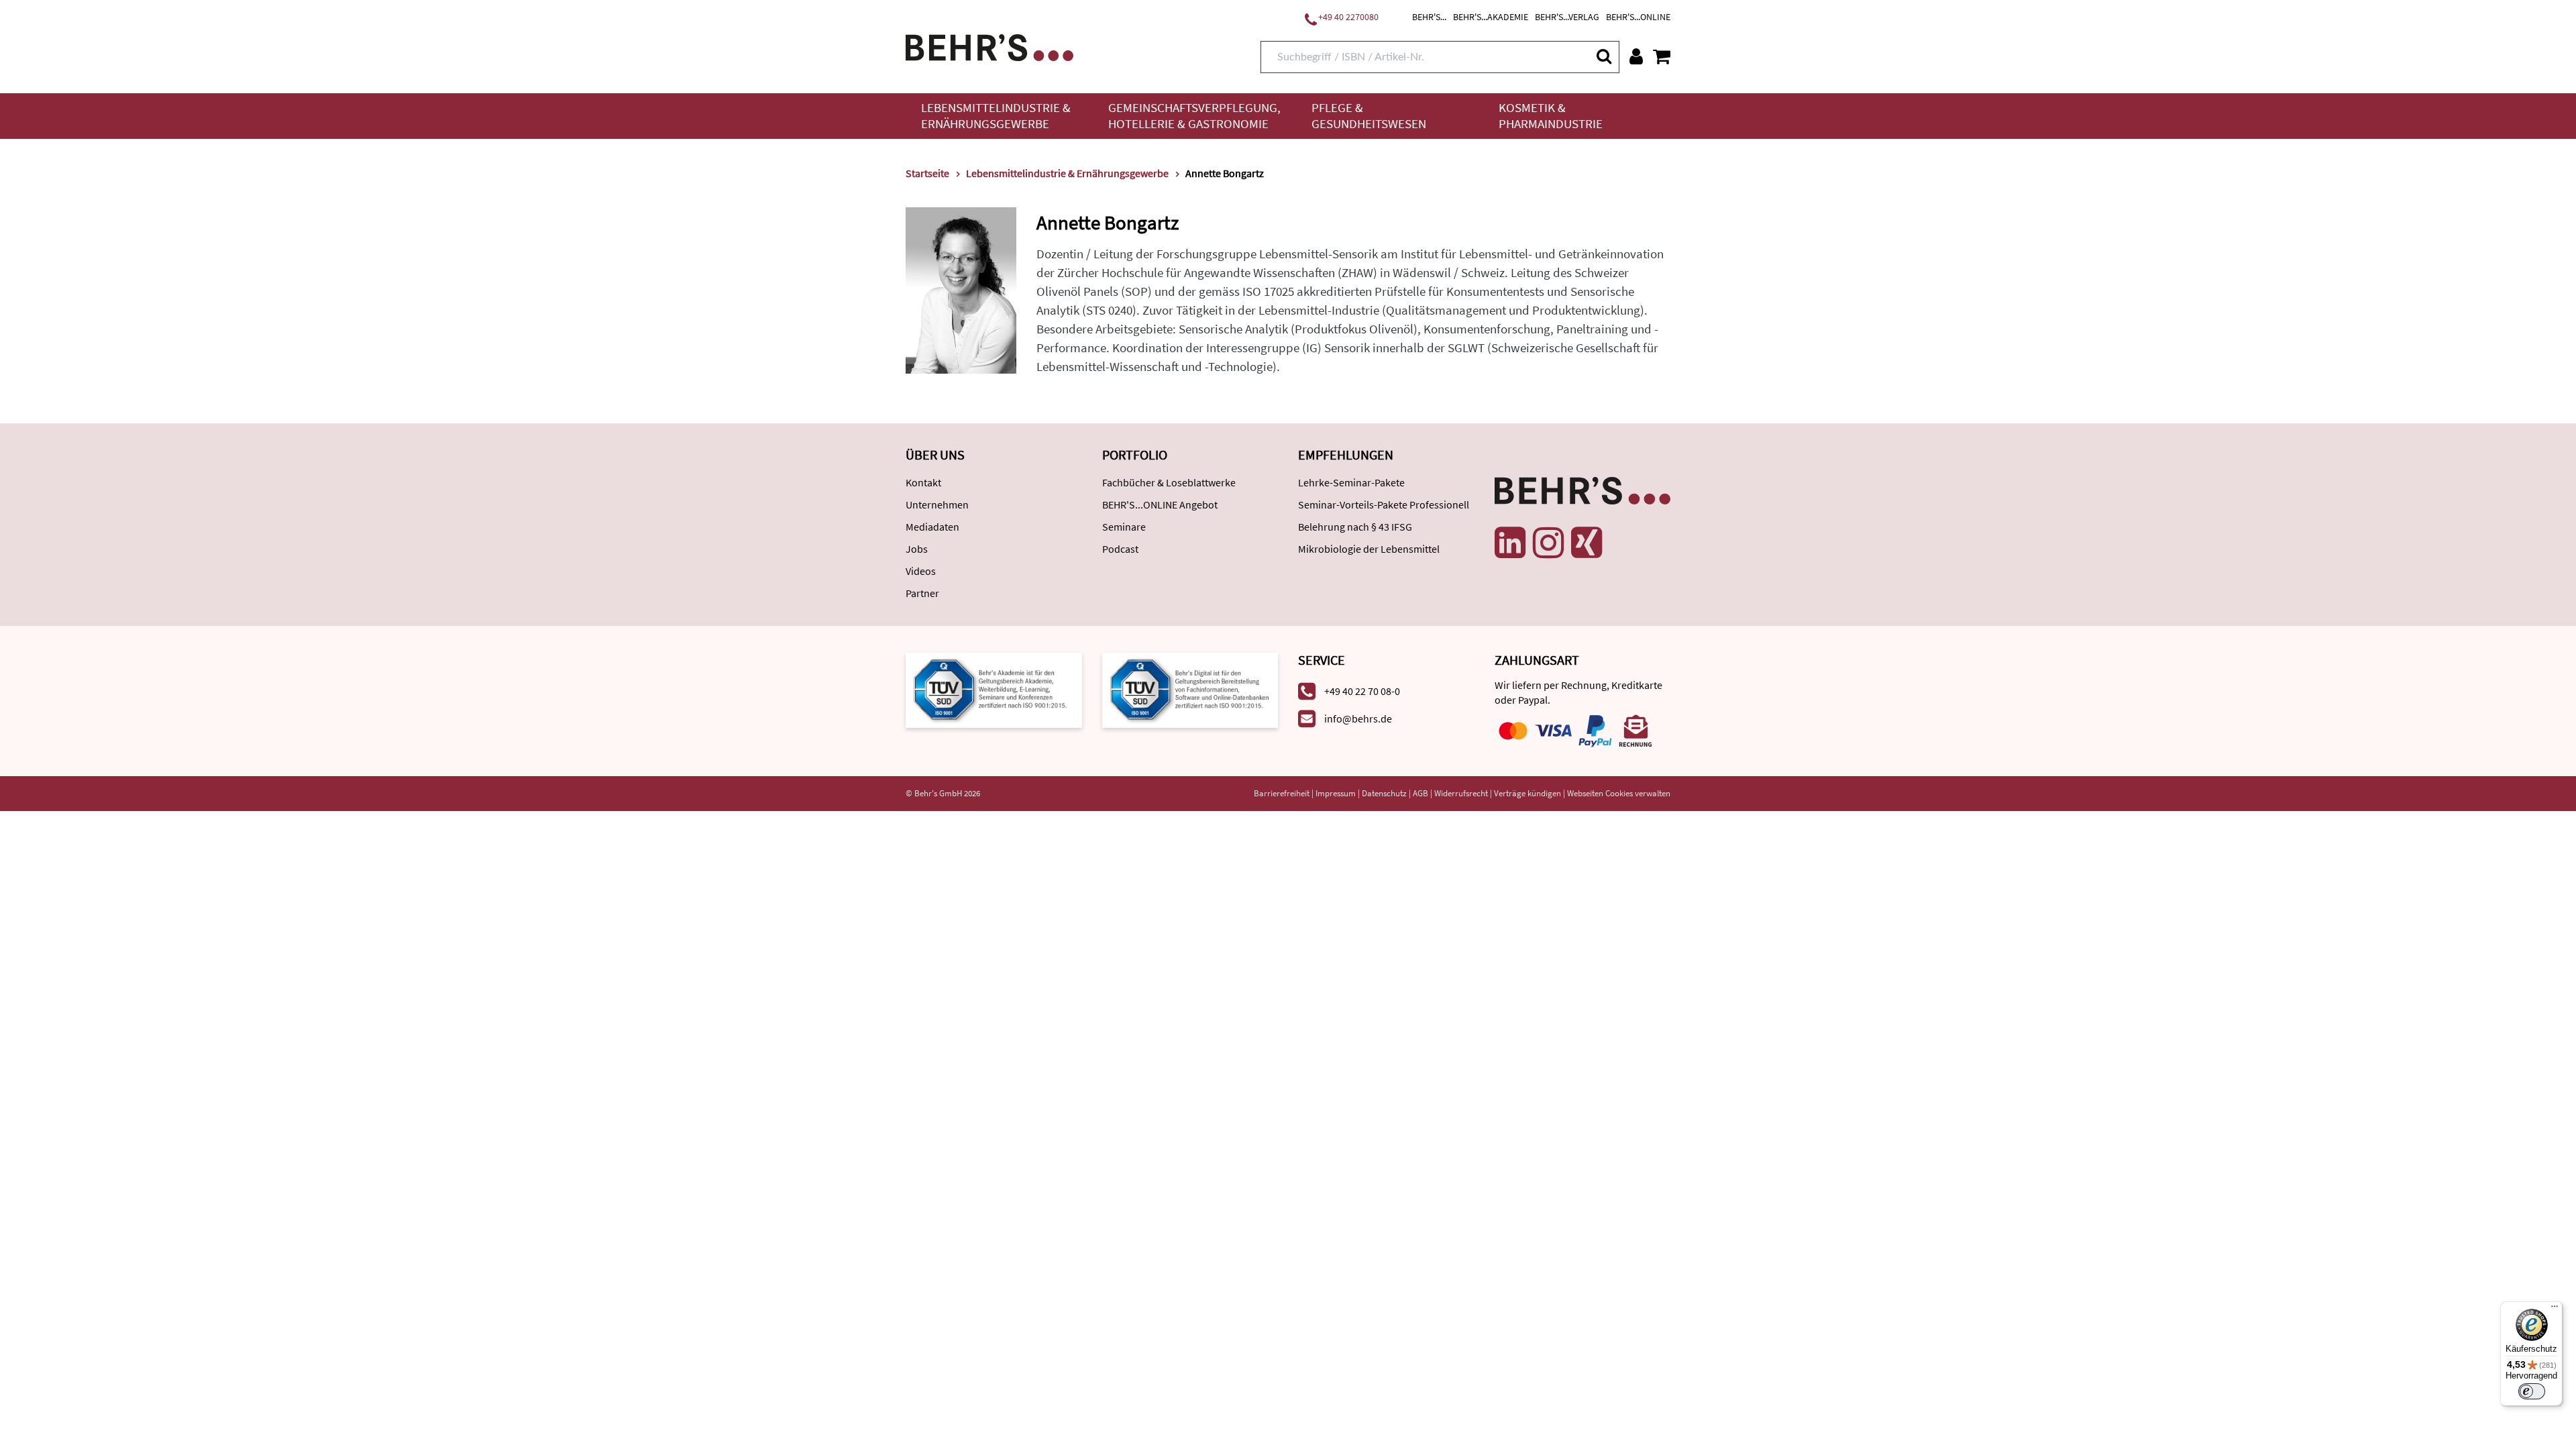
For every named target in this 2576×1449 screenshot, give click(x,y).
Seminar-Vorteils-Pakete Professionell (1384, 504)
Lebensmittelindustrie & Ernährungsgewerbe (996, 116)
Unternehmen (937, 504)
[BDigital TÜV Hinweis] (994, 689)
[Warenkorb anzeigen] (1662, 56)
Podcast (1120, 549)
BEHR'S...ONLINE (1638, 17)
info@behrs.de (1358, 718)
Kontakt (923, 482)
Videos (921, 571)
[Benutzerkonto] (1636, 56)
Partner (922, 593)
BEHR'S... (1429, 17)
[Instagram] (1548, 543)
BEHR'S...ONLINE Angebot (1160, 504)
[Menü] (2555, 1309)
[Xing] (1587, 543)
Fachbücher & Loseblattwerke (1169, 482)
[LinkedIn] (1510, 543)
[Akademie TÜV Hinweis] (1190, 689)
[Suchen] (1603, 56)
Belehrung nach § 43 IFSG (1355, 527)
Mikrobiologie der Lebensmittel (1369, 549)
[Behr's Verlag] (989, 46)
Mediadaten (932, 527)
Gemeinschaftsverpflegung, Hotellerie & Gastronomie (1194, 116)
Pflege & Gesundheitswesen (1369, 116)
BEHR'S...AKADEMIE (1491, 17)
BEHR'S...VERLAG (1567, 17)
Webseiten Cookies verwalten (1619, 793)
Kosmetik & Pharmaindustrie (1551, 116)
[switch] (2532, 1391)
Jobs (917, 549)
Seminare (1124, 527)
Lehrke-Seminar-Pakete (1351, 482)
